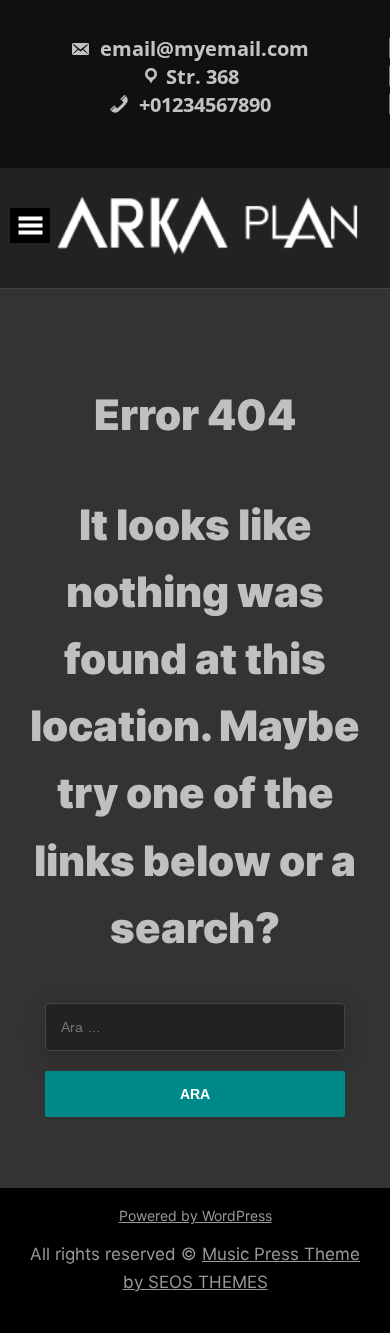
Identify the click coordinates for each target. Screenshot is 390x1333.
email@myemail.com (202, 48)
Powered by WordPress (195, 1215)
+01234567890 (202, 104)
